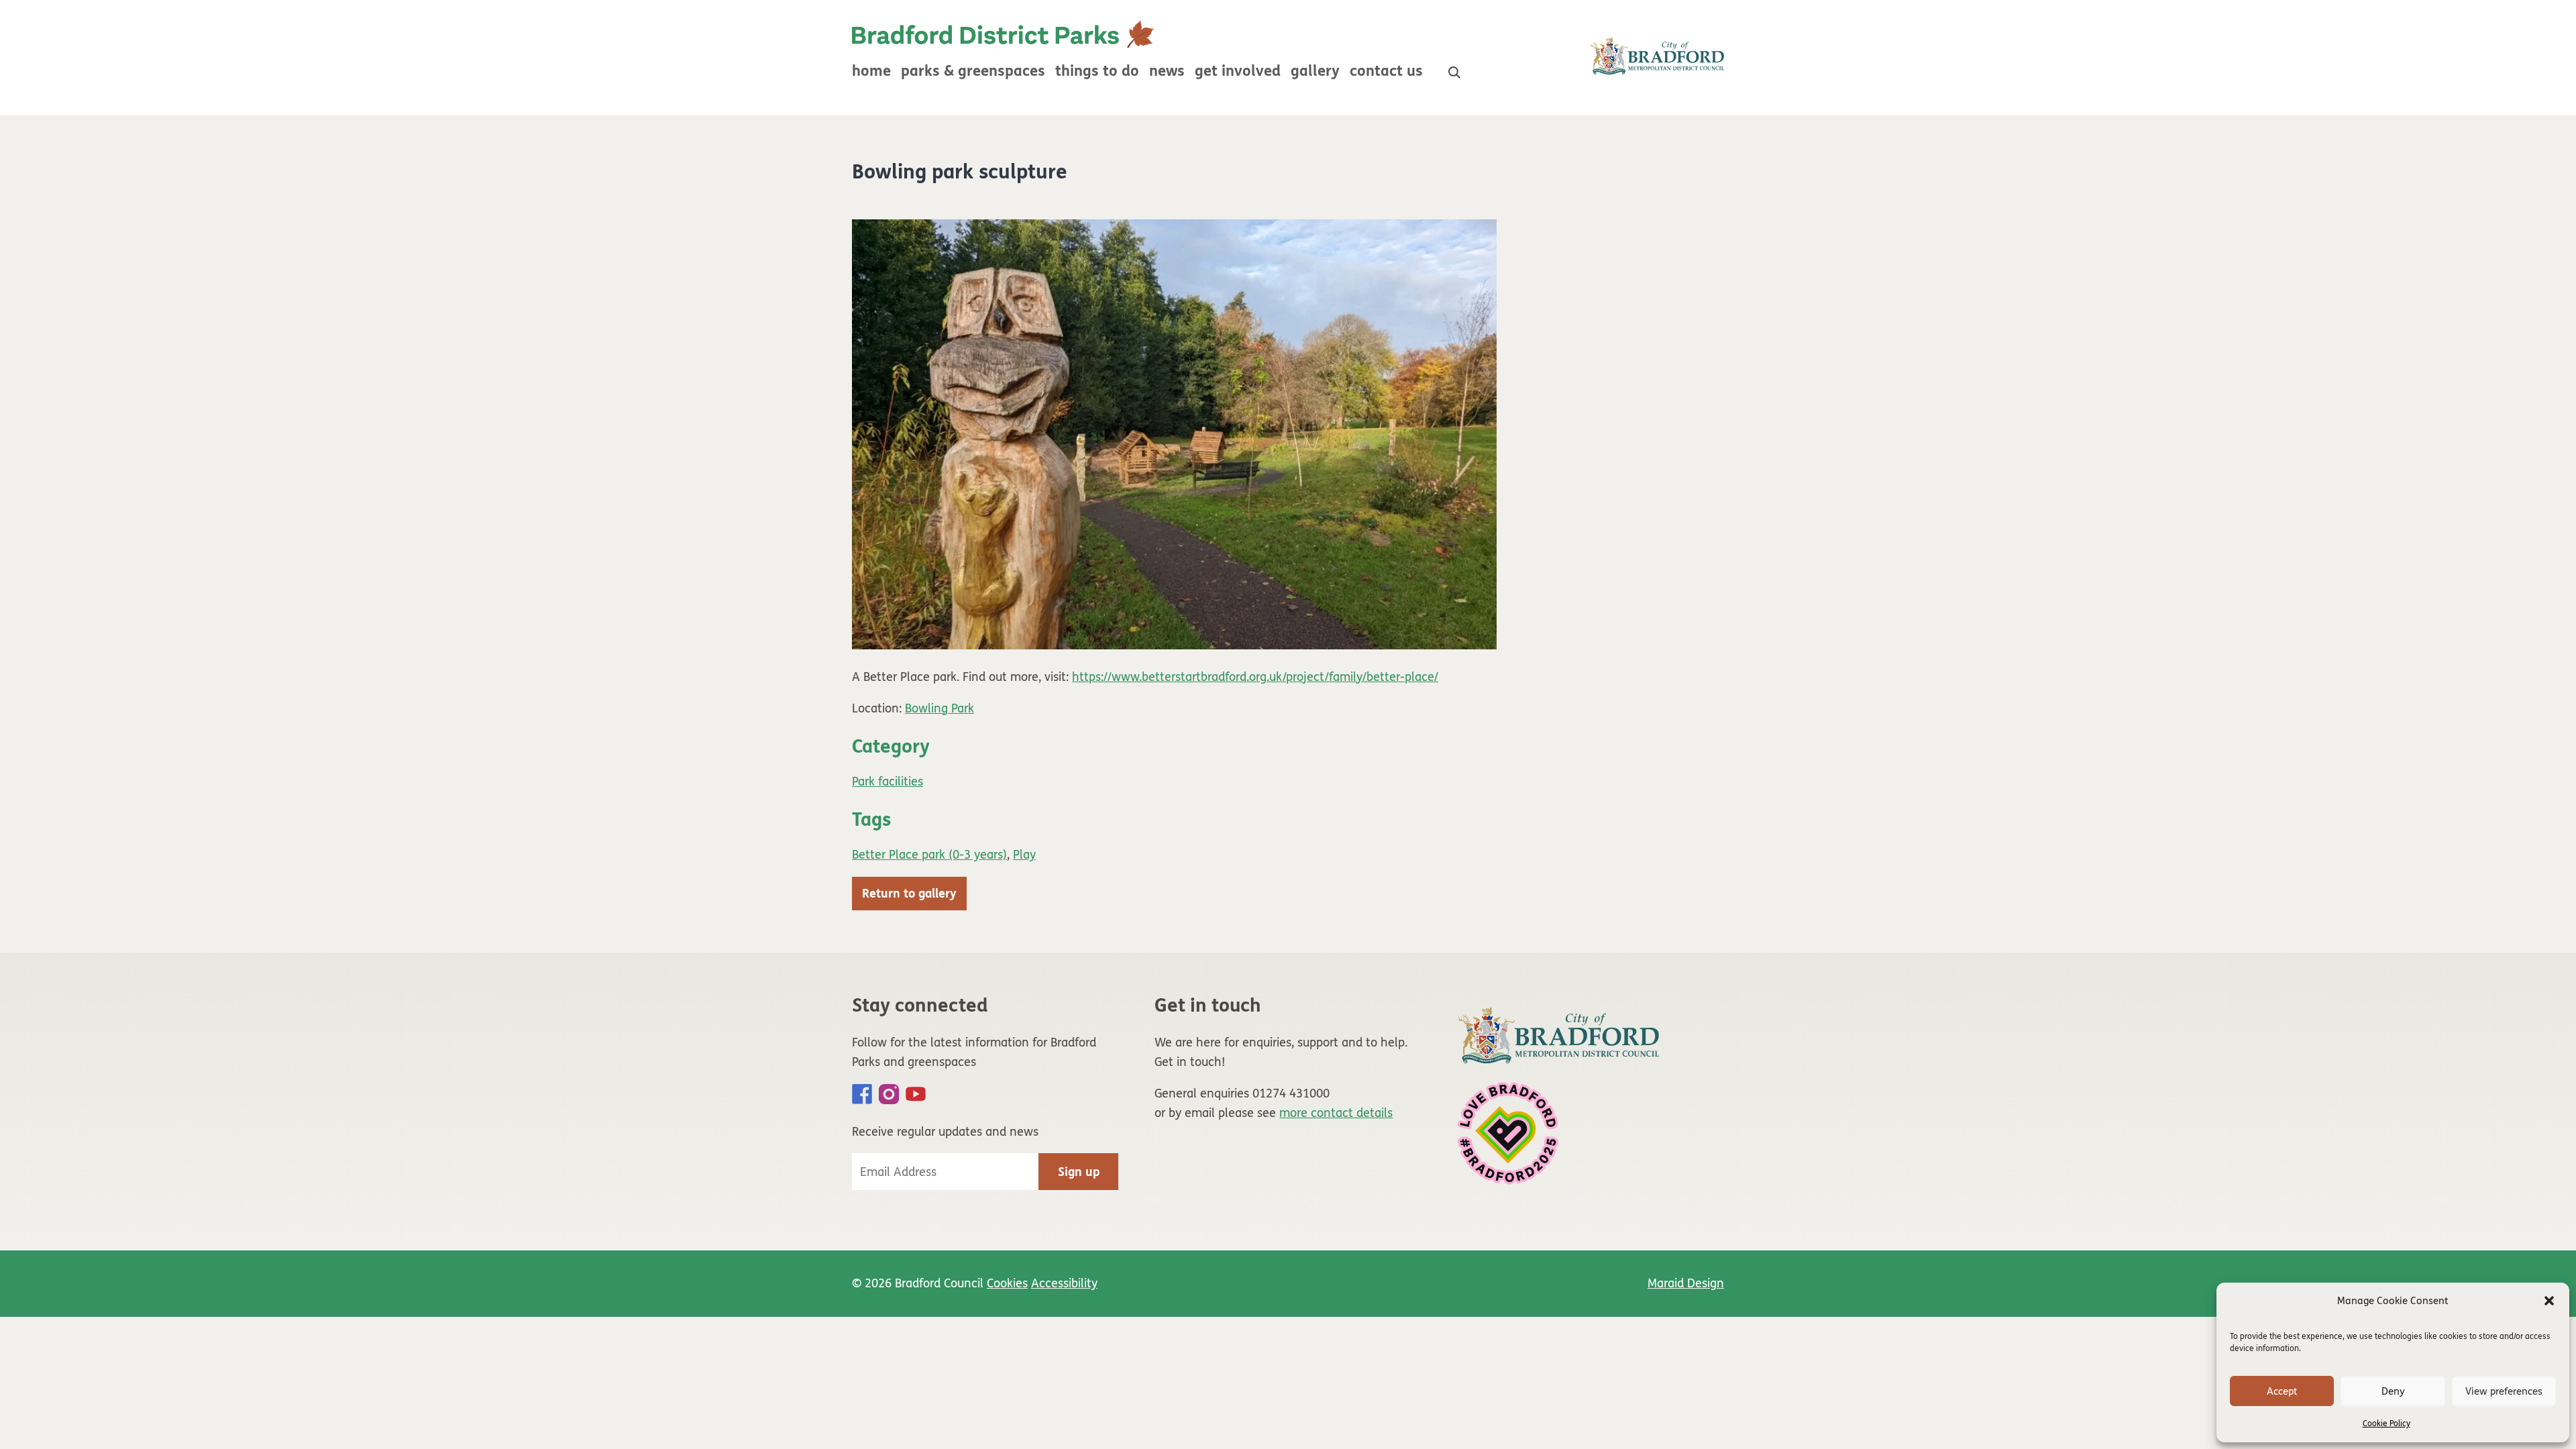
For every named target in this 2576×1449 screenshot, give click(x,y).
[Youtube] (916, 1094)
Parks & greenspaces (973, 71)
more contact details (1336, 1113)
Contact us (1386, 71)
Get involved (1238, 71)
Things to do (1097, 71)
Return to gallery (909, 894)
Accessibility (1064, 1283)
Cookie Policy (2386, 1424)
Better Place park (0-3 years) (929, 855)
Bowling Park (940, 708)
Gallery (1315, 71)
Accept (2282, 1391)
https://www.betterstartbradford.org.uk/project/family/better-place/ (1255, 677)
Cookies (1007, 1283)
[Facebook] (862, 1094)
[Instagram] (889, 1094)
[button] (2549, 1301)
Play (1024, 855)
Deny (2393, 1391)
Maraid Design (1686, 1283)
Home (871, 71)
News (1167, 71)
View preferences (2504, 1391)
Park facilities (888, 782)
